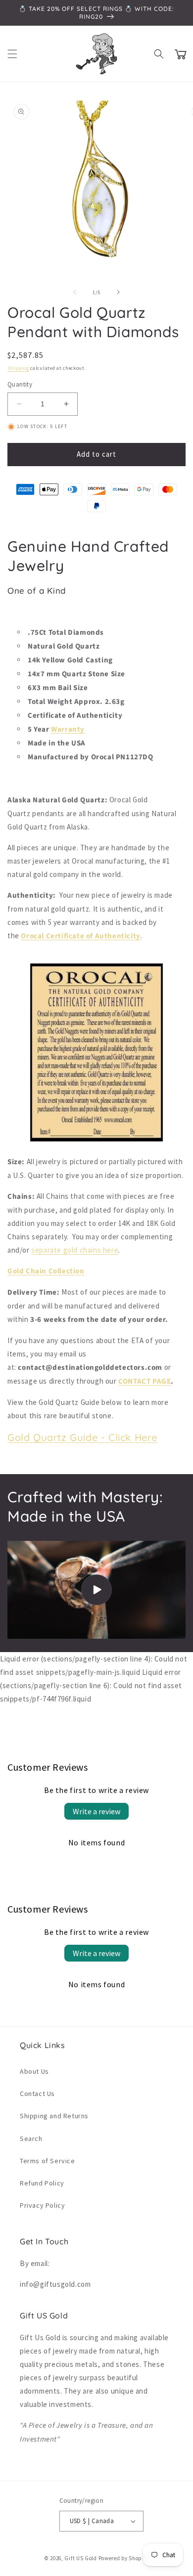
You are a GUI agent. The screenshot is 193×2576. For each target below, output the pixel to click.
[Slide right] (118, 292)
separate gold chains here (75, 1250)
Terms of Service (48, 2161)
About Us (34, 2071)
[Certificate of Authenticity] (96, 1141)
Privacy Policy (42, 2205)
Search (31, 2139)
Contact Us (37, 2094)
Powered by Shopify (124, 2558)
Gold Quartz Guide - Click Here (82, 1437)
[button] (12, 54)
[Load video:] (96, 1590)
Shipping (18, 368)
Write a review (96, 1811)
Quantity (20, 384)
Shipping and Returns (54, 2116)
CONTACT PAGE (145, 1381)
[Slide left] (75, 292)
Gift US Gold (81, 2558)
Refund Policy (42, 2183)
